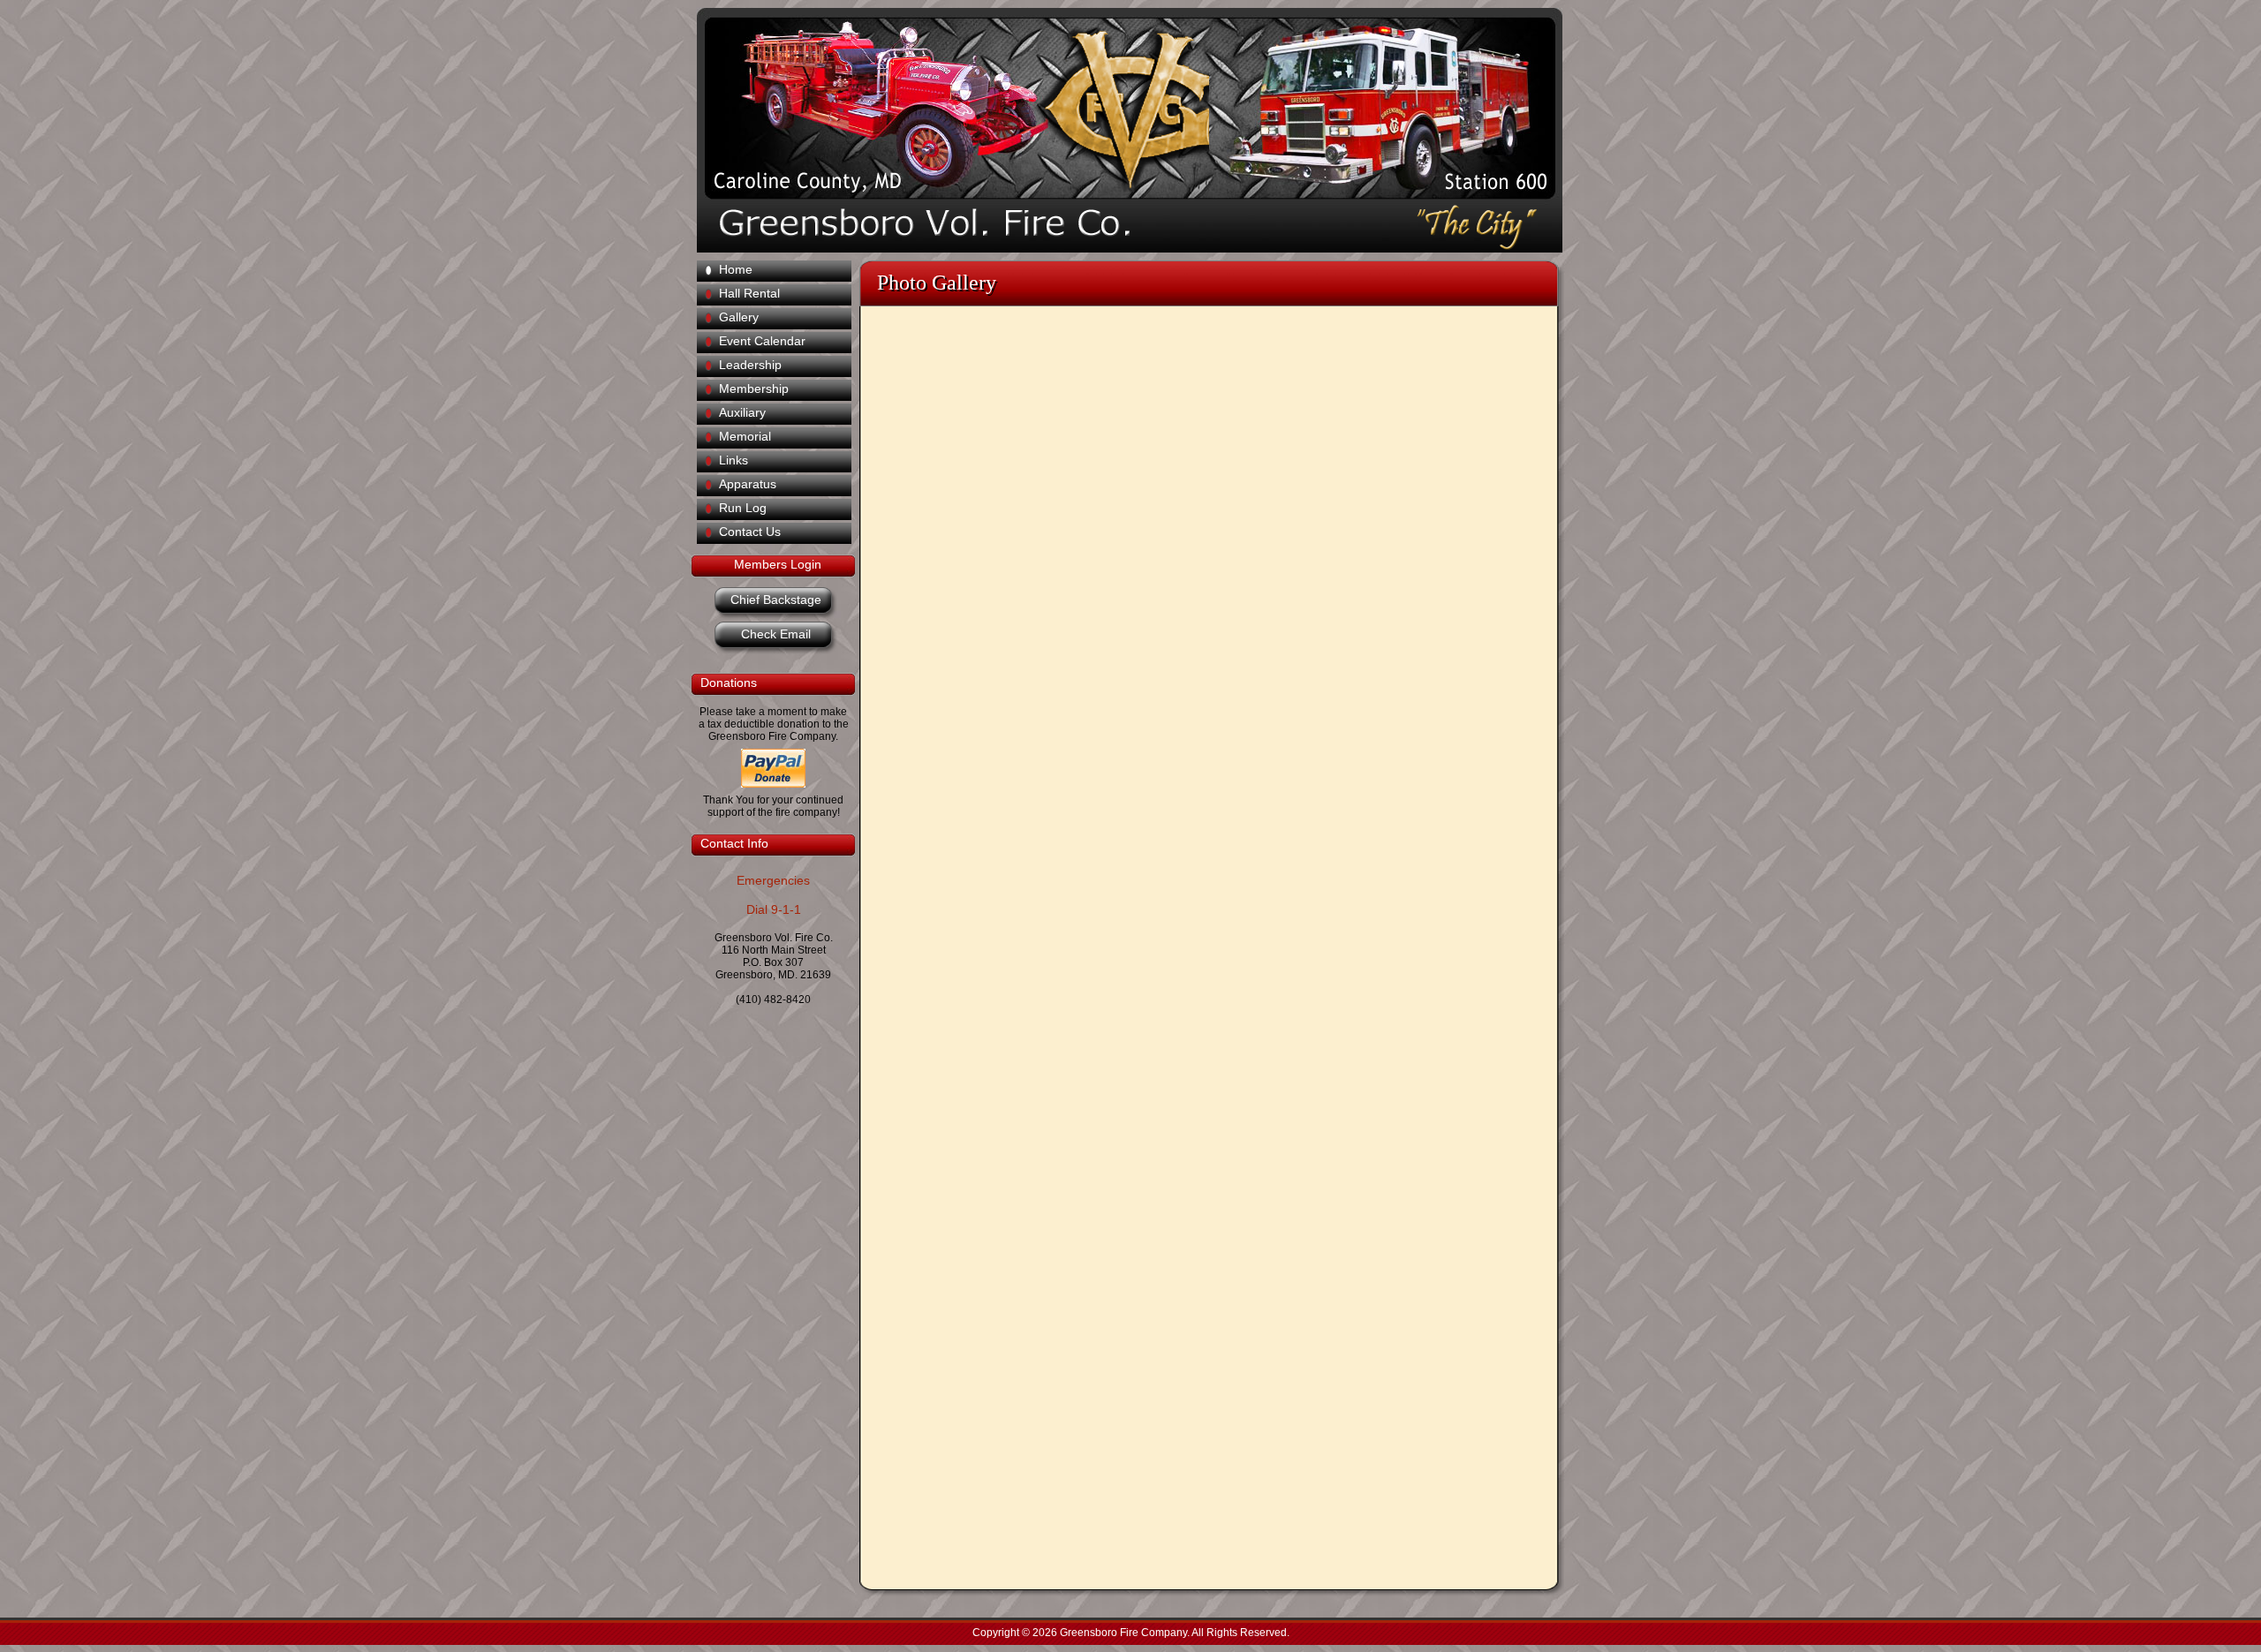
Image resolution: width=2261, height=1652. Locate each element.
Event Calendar (762, 341)
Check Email (776, 634)
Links (734, 460)
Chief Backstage (776, 600)
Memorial (745, 436)
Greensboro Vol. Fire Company (1118, 106)
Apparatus (748, 484)
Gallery (739, 317)
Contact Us (750, 532)
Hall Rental (749, 293)
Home (736, 269)
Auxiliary (742, 412)
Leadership (750, 365)
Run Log (743, 508)
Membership (754, 388)
